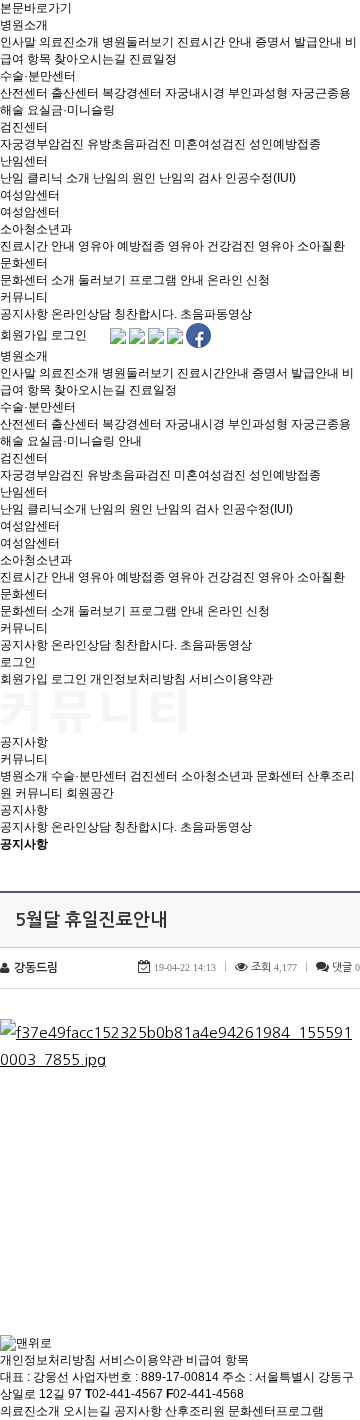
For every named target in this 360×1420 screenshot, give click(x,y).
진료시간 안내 (214, 42)
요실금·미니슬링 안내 (84, 441)
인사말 (18, 42)
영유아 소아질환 (301, 246)
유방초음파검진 (129, 144)
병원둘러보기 (138, 42)
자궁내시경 (195, 93)
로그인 (69, 335)
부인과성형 (258, 93)
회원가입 (24, 335)
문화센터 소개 (37, 280)
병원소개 (24, 25)
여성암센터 (30, 195)
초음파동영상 (216, 314)
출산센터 (75, 93)
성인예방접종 (285, 144)
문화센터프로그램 (276, 1411)
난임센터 (24, 161)
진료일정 (153, 59)
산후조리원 (195, 1411)
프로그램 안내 (166, 280)
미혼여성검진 (210, 144)
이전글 (25, 1241)
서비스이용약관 (231, 679)
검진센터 (24, 127)
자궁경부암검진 (42, 144)
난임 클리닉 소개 (45, 178)
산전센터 (24, 93)
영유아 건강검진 (211, 246)
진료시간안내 (213, 373)
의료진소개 (69, 42)
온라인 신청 (238, 280)
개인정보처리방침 (138, 679)
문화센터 (24, 263)
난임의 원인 (124, 178)
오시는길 (87, 1411)
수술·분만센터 (38, 76)
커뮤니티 (24, 297)
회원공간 (90, 793)
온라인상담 (81, 314)
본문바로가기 (36, 8)
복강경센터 (132, 93)
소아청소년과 (36, 229)
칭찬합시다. (145, 314)
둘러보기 (102, 280)
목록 (339, 865)
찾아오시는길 (90, 59)
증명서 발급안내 (298, 42)
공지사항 (24, 314)
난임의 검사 (190, 178)
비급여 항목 (217, 1360)
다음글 (76, 1241)
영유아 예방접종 (121, 246)
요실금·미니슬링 (71, 110)
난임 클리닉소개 (43, 509)
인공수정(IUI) (260, 178)
